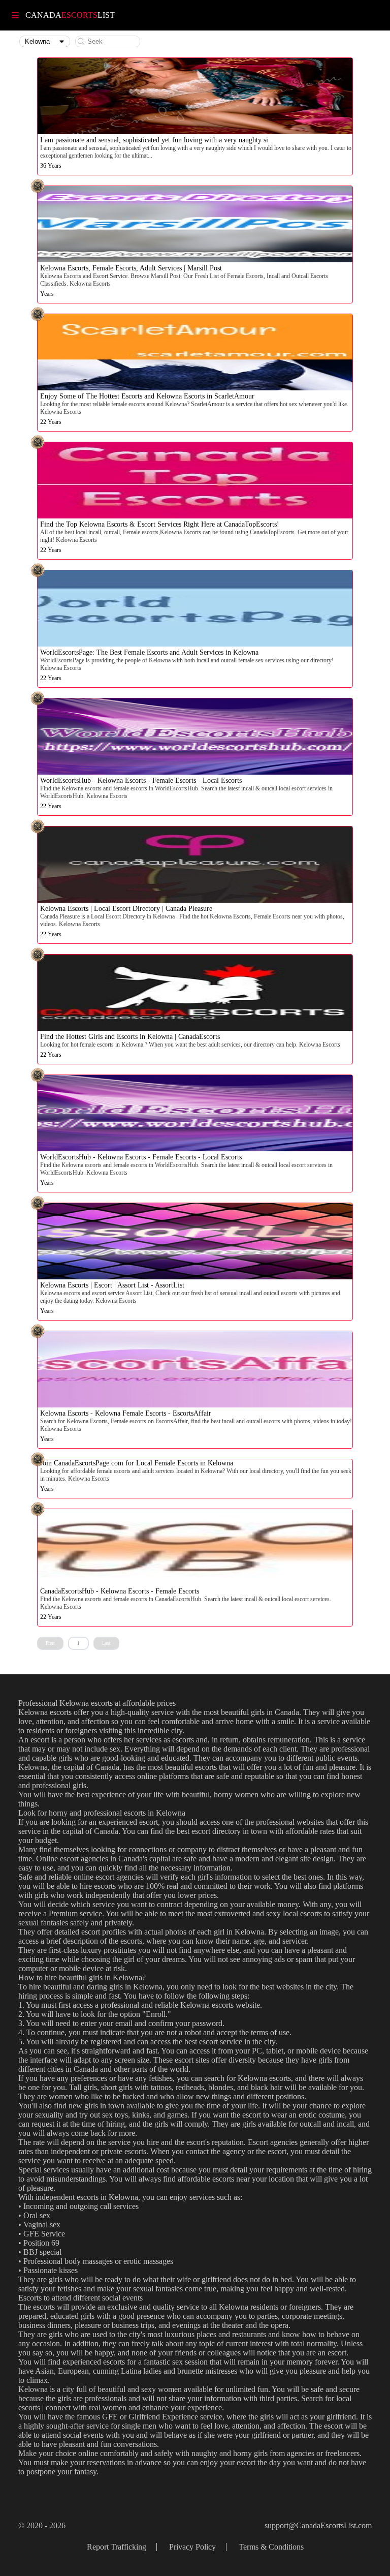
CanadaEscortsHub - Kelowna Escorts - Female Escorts (120, 1591)
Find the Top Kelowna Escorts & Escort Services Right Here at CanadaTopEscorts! (160, 524)
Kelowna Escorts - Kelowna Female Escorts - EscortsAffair (126, 1413)
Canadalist (70, 15)
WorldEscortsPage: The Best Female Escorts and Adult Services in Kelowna (149, 652)
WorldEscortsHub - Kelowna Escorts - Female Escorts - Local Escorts (141, 780)
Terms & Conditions (271, 2547)
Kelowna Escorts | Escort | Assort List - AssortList (112, 1285)
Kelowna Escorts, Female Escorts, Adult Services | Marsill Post (131, 268)
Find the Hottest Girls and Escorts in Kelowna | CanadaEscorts (130, 1037)
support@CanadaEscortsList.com (318, 2525)
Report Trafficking (117, 2547)
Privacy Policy (192, 2547)
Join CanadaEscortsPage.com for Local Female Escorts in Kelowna (137, 1463)
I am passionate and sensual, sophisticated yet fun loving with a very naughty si (154, 140)
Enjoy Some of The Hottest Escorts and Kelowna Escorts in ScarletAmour (147, 396)
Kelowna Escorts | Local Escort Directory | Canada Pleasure (126, 909)
